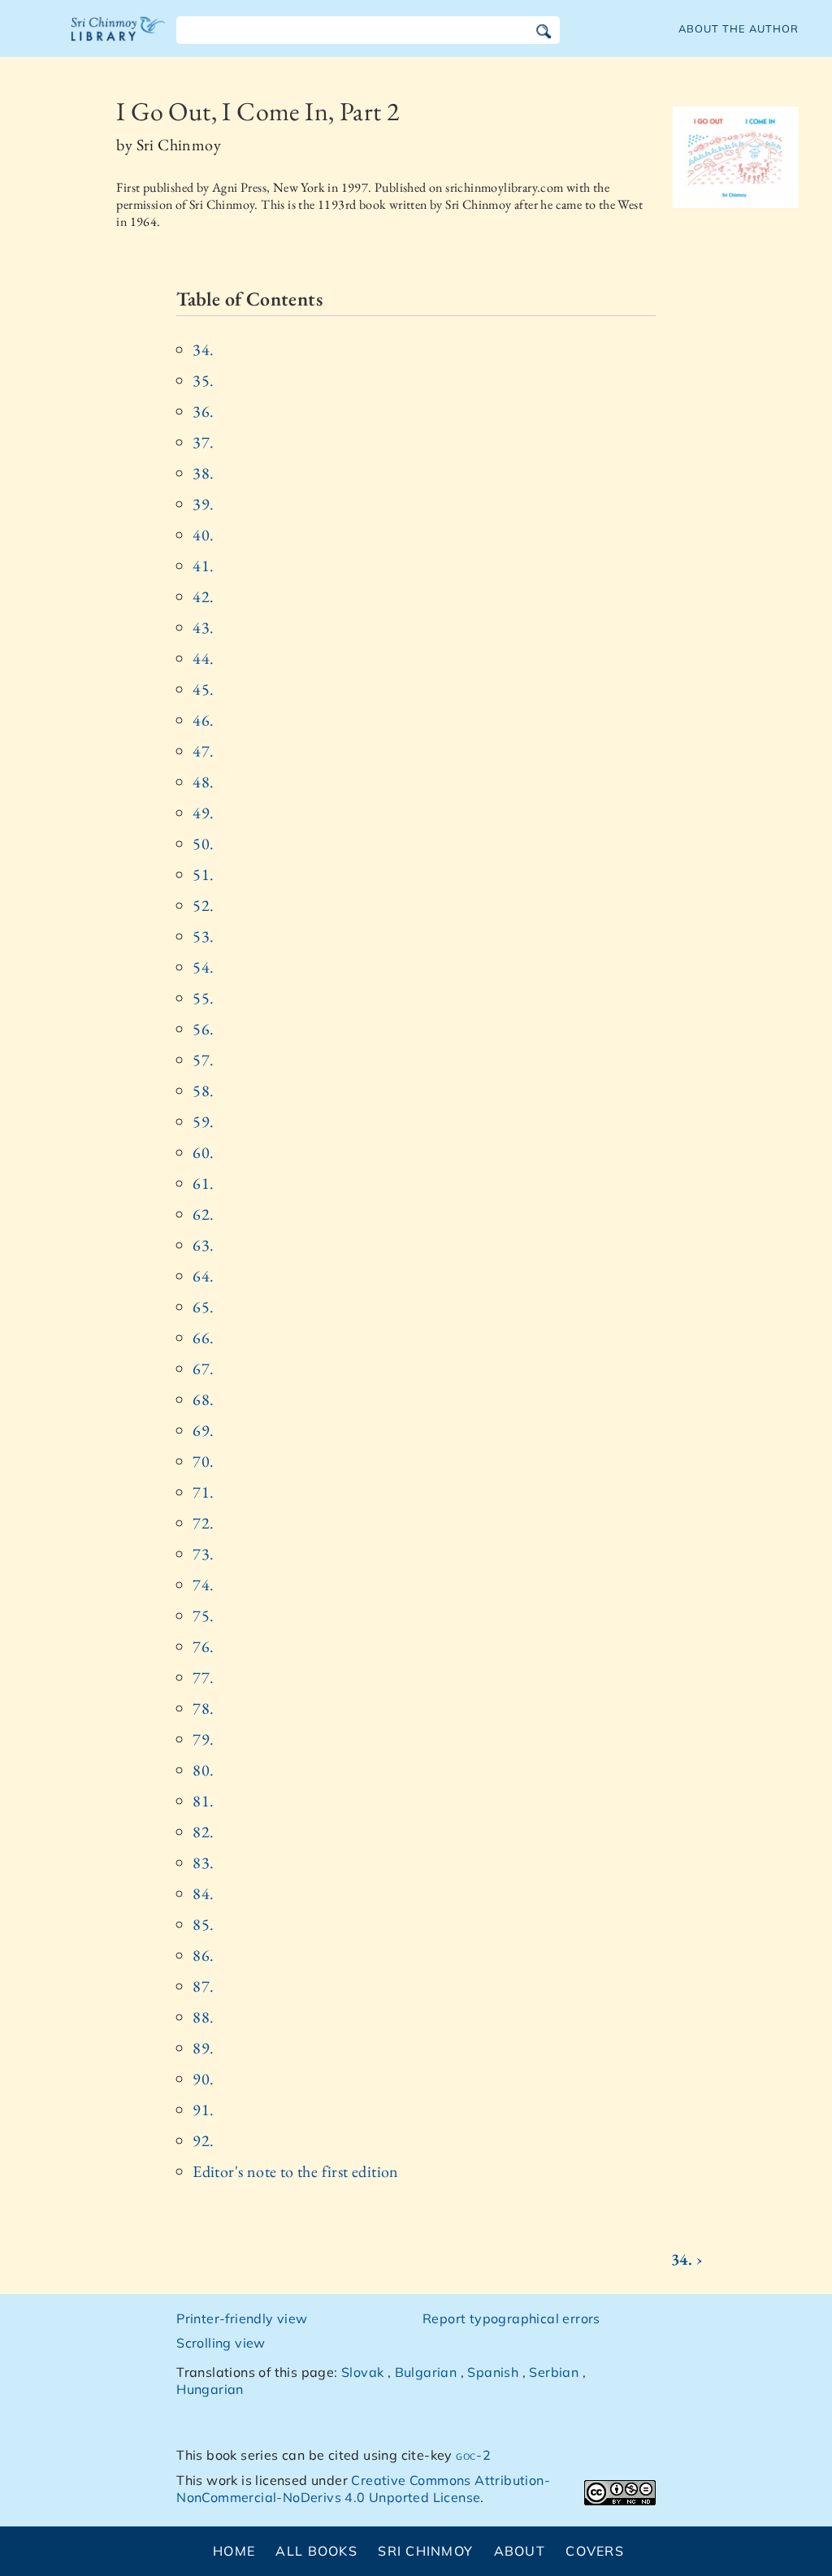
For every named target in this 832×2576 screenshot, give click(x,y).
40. (203, 535)
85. (203, 1924)
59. (203, 1121)
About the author (739, 28)
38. (203, 473)
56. (203, 1029)
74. (203, 1585)
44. (203, 658)
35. (203, 380)
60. (203, 1152)
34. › (687, 2259)
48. (203, 782)
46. (203, 720)
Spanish (493, 2372)
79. (203, 1739)
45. (203, 689)
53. (203, 936)
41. (203, 566)
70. (203, 1461)
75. (203, 1615)
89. (203, 2048)
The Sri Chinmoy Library (119, 39)
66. (203, 1338)
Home (234, 2551)
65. (203, 1307)
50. (203, 843)
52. (203, 905)
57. (203, 1060)
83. (203, 1863)
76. (203, 1646)
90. (203, 2079)
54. (203, 967)
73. (203, 1554)
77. (203, 1677)
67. (203, 1368)
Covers (595, 2551)
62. (203, 1214)
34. (203, 349)
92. (203, 2140)
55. (203, 998)
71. (203, 1492)
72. (203, 1523)
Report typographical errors (511, 2318)
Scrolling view (221, 2343)
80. (203, 1770)
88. (203, 2017)
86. (203, 1955)
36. (203, 411)
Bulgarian (426, 2372)
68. (203, 1399)
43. (203, 627)
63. (203, 1245)
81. (203, 1801)
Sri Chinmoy (425, 2551)
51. (203, 874)
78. (203, 1708)
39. (203, 504)
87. (203, 1986)
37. (203, 442)
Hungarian (210, 2389)
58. (203, 1091)
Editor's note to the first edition (296, 2171)
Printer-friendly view (242, 2318)
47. (203, 751)
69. (203, 1430)
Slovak (362, 2372)
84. (203, 1893)
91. (203, 2110)
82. (203, 1832)
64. (203, 1276)
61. (203, 1183)
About (520, 2551)
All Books (316, 2551)
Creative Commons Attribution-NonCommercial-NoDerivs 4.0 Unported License (363, 2489)
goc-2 (473, 2455)
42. (203, 596)
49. (203, 813)
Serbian (554, 2372)
